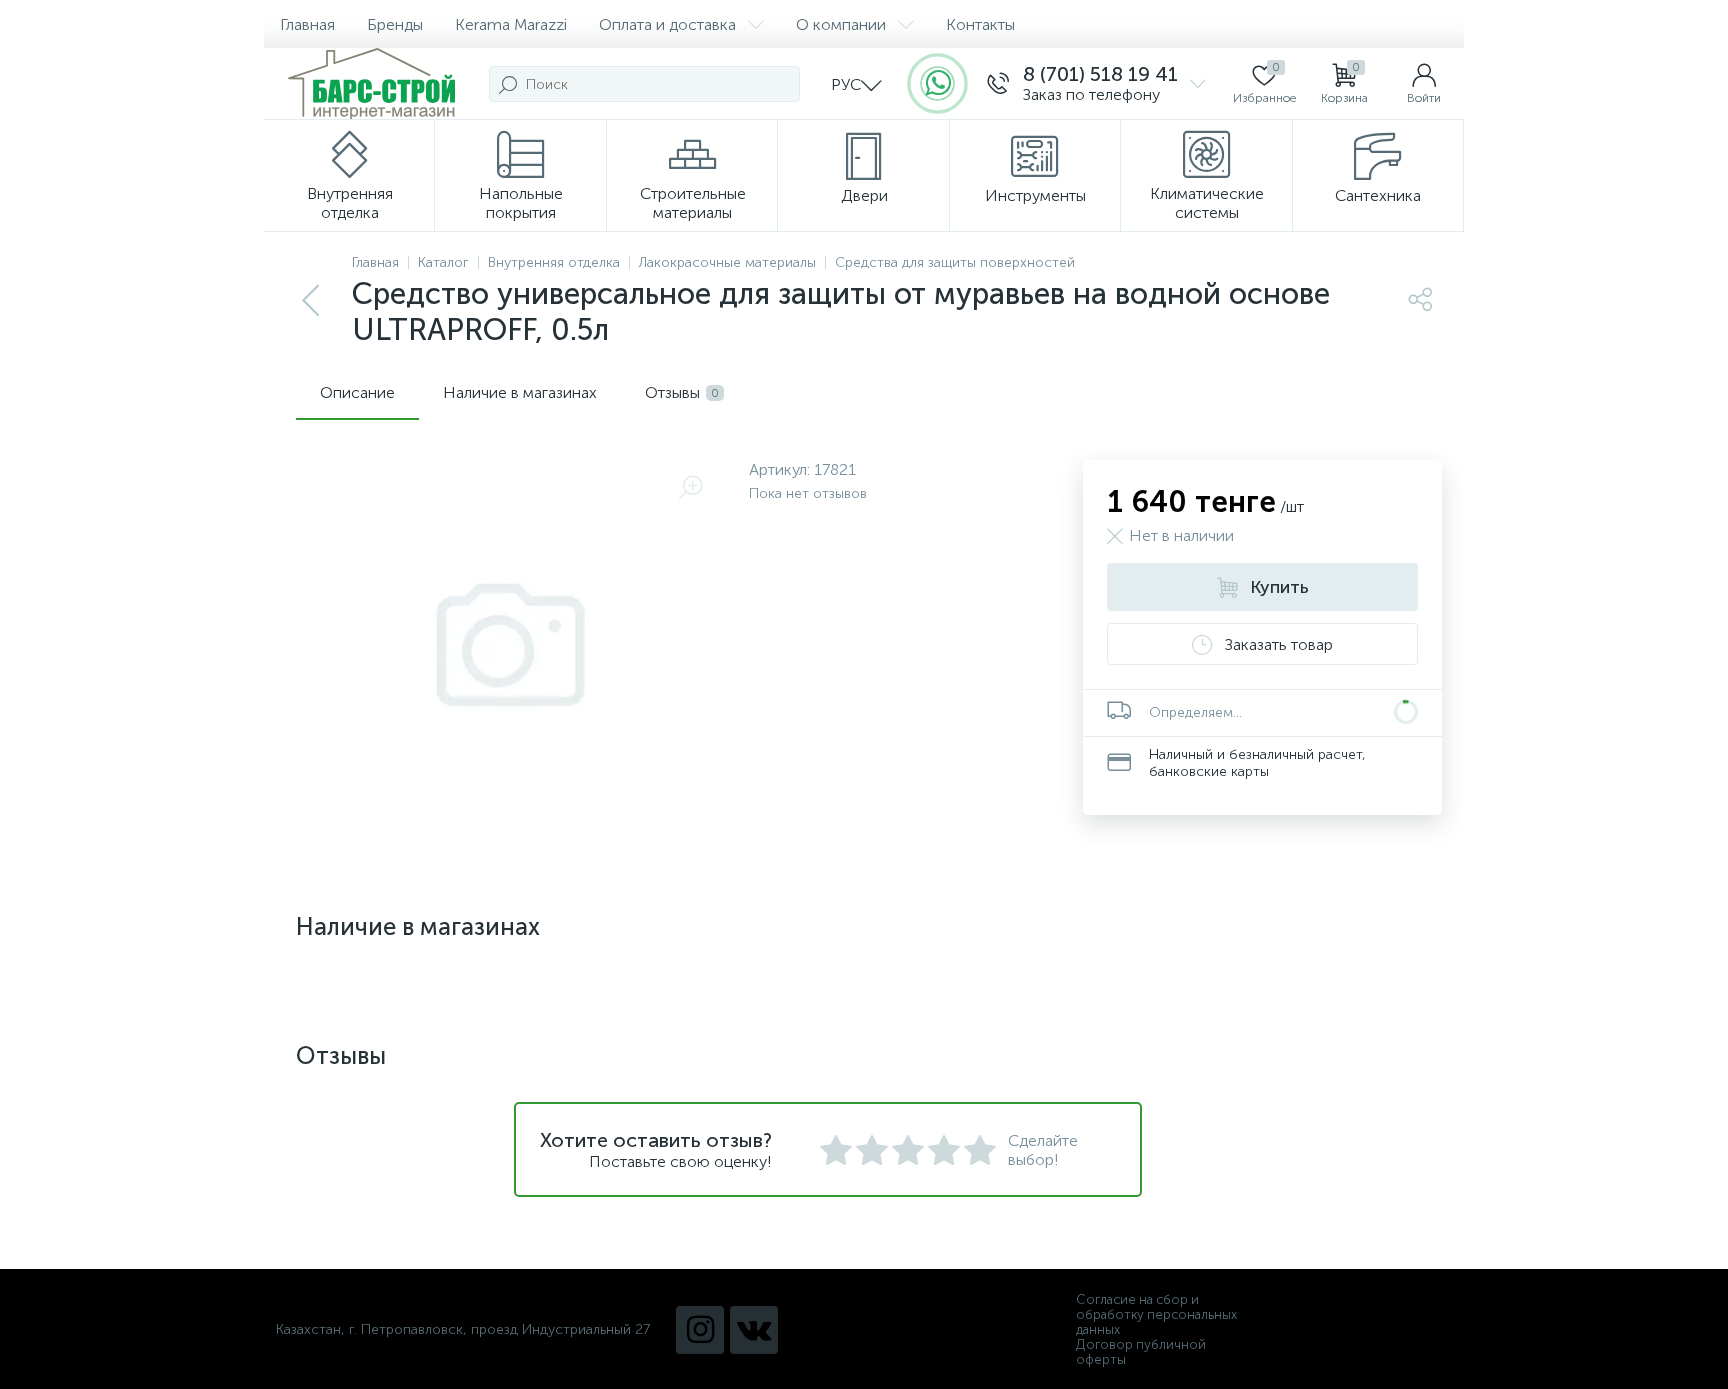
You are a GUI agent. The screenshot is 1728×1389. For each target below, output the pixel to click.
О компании (841, 24)
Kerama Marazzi (511, 24)
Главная (307, 24)
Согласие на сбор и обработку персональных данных (1156, 1314)
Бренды (395, 24)
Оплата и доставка (667, 24)
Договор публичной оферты (1141, 1352)
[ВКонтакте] (754, 1330)
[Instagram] (700, 1330)
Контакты (980, 24)
